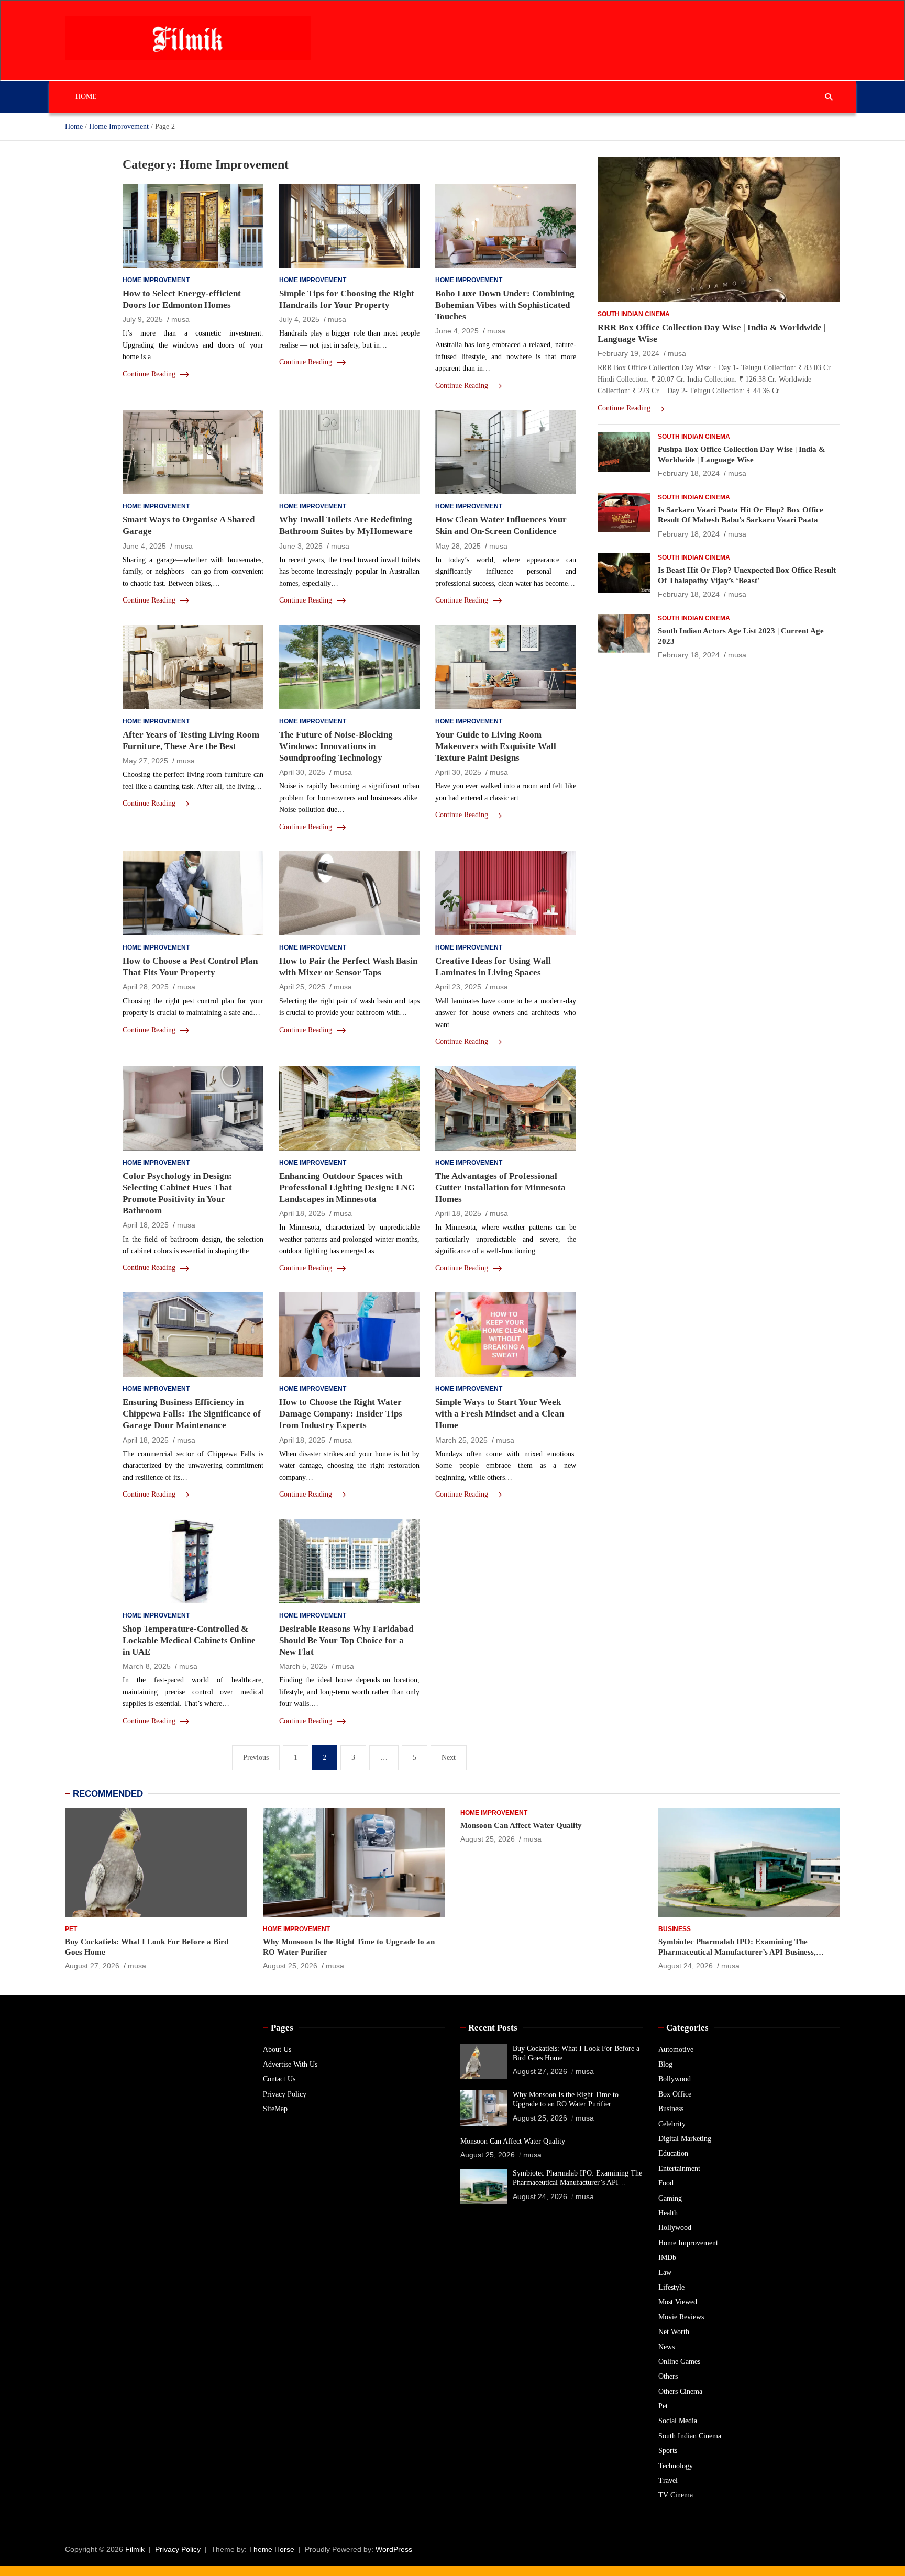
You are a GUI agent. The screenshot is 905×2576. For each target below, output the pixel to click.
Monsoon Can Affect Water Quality (521, 1825)
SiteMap (275, 2109)
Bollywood (675, 2079)
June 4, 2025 (457, 331)
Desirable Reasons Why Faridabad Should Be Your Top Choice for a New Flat (346, 1640)
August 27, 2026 (92, 1966)
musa (180, 319)
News (666, 2347)
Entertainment (679, 2168)
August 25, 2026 (290, 1966)
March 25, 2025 (461, 1440)
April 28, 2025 (146, 987)
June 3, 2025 (301, 546)
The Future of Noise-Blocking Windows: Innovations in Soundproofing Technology (336, 746)
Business (675, 1929)
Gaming (670, 2198)
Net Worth (674, 2332)
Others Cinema (680, 2391)
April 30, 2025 (302, 772)
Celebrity (672, 2124)
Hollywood (675, 2228)
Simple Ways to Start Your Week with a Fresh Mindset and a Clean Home (500, 1414)
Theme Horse (272, 2549)
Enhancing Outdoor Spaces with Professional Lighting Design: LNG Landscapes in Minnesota (347, 1187)
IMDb (667, 2257)
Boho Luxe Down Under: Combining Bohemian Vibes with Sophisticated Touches (505, 305)
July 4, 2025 (299, 319)
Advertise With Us (290, 2064)
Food (666, 2183)
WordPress (394, 2549)
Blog (665, 2064)
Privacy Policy (285, 2094)
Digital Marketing (685, 2139)
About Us (277, 2050)
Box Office (675, 2094)
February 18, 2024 (689, 474)
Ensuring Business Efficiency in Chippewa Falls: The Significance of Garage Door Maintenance (192, 1414)
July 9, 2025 (143, 319)
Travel (668, 2480)
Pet (71, 1929)
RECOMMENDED (108, 1794)
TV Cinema (676, 2495)
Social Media (678, 2421)
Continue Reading (150, 374)
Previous (256, 1758)
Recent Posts (493, 2028)
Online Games (679, 2362)
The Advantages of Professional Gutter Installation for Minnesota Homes (500, 1187)
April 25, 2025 (302, 987)
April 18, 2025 (146, 1225)
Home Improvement (156, 280)
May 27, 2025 (145, 761)
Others (668, 2376)
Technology (676, 2466)
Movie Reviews (681, 2317)
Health (668, 2213)
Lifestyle (671, 2287)
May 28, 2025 (458, 546)
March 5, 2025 (303, 1666)
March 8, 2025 (147, 1666)
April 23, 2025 (458, 987)
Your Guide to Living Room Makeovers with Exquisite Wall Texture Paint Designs (496, 746)
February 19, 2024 (628, 354)
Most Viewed (678, 2302)
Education (673, 2153)
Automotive (676, 2050)
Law (665, 2273)
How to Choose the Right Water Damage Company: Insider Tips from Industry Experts (341, 1414)
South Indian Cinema (634, 314)
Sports (668, 2451)
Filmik (135, 2549)
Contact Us (279, 2079)
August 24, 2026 (686, 1966)
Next (449, 1758)
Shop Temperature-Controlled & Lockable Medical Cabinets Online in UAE (189, 1640)
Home (86, 97)
